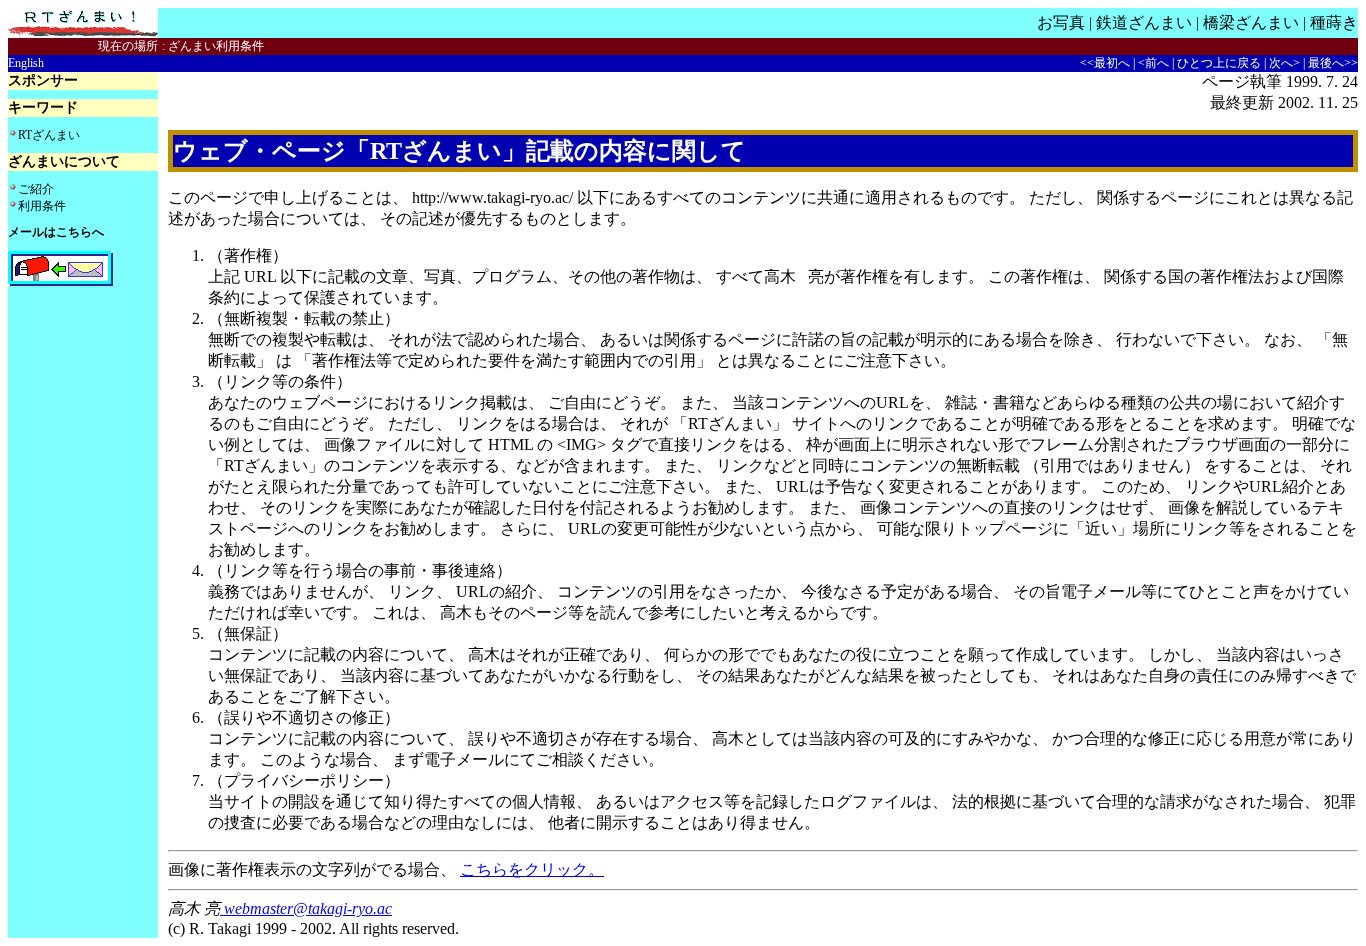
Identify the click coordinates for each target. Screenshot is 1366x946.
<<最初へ (1105, 63)
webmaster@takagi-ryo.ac (306, 908)
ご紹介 (36, 189)
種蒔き (1334, 22)
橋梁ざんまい (1251, 22)
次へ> (1284, 63)
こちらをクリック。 (532, 869)
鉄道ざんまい (1144, 22)
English (26, 63)
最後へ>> (1333, 63)
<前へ (1153, 63)
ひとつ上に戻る (1219, 63)
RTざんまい (49, 135)
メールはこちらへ (56, 232)
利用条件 (42, 206)
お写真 (1061, 22)
